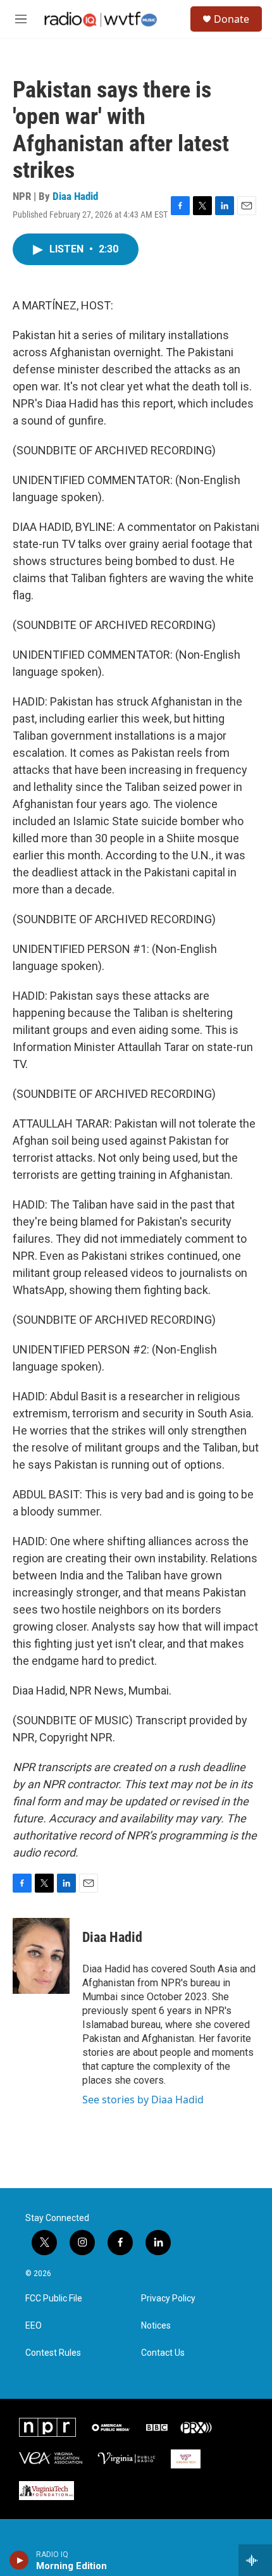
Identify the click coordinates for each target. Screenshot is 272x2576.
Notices (156, 2326)
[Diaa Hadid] (41, 1956)
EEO (34, 2326)
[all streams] (255, 2560)
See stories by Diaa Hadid (143, 2100)
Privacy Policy (168, 2299)
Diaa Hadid (75, 196)
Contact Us (163, 2353)
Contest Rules (53, 2353)
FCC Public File (54, 2299)
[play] (19, 2560)
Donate (232, 19)
